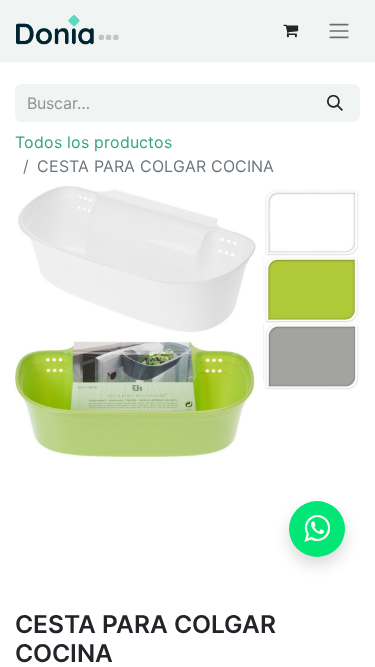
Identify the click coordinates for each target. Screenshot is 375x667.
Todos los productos (93, 142)
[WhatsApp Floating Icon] (317, 529)
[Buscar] (335, 103)
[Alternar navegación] (339, 30)
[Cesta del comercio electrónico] (290, 30)
